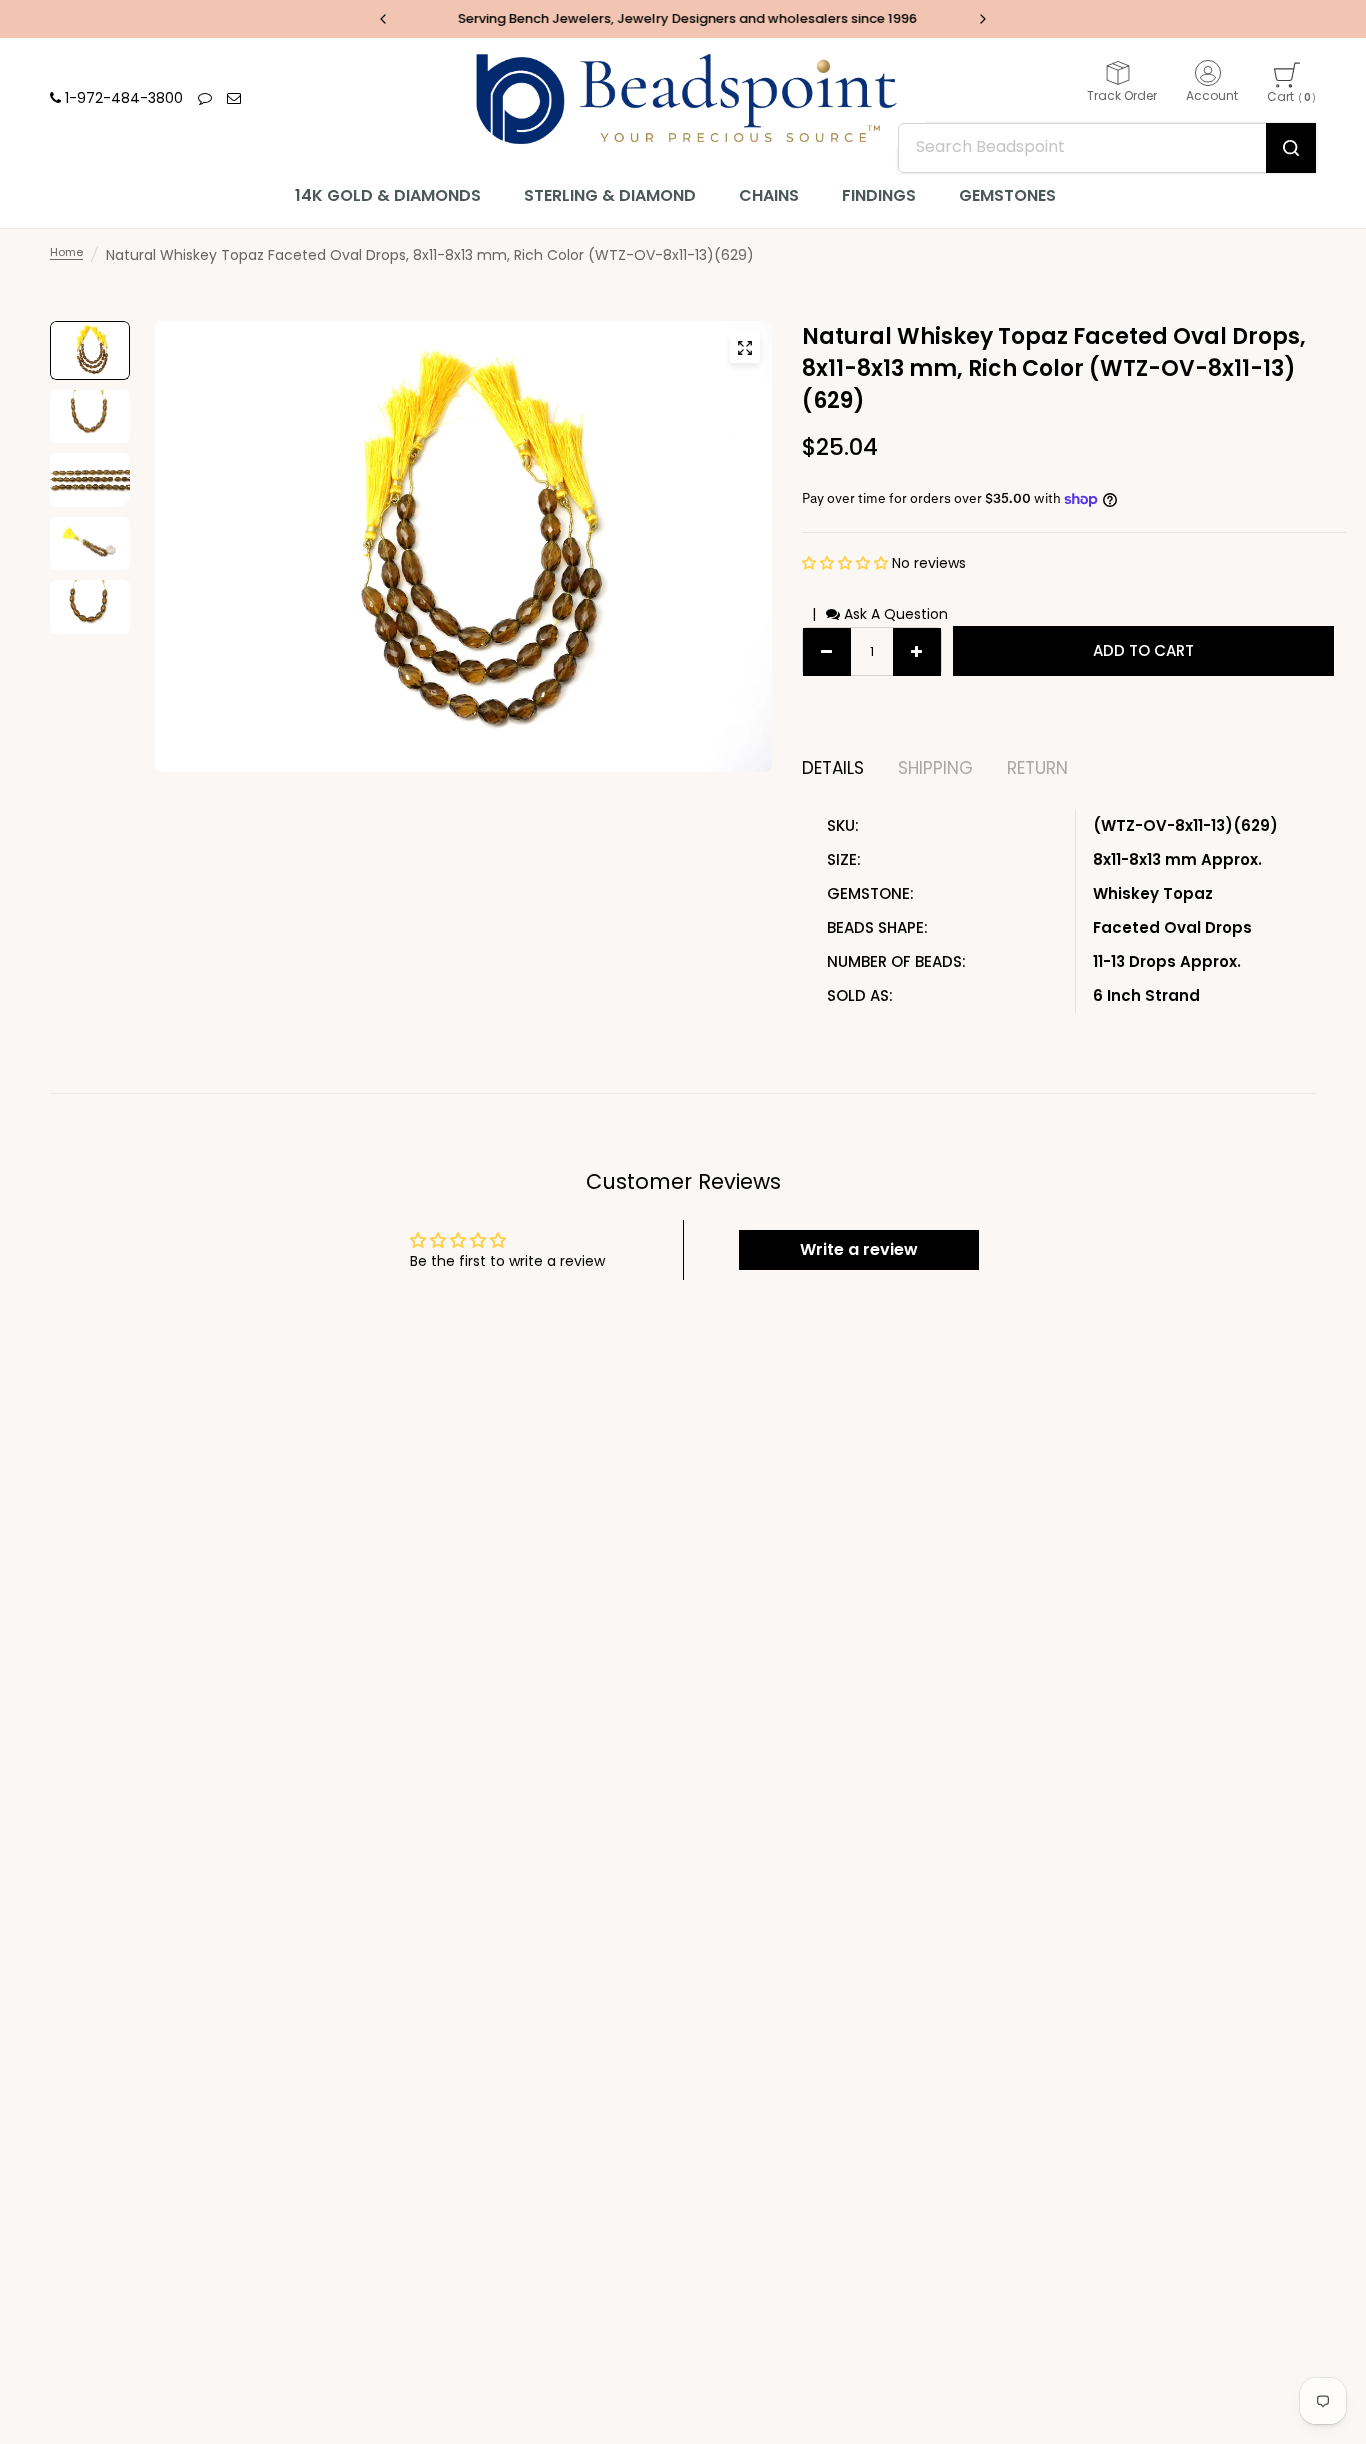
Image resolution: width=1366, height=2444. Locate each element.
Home (66, 252)
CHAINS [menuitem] (769, 195)
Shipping (935, 768)
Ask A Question (894, 614)
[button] (847, 563)
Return (1037, 768)
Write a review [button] (859, 1249)
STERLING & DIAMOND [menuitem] (610, 195)
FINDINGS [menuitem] (879, 195)
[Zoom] (745, 348)
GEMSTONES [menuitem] (1007, 195)
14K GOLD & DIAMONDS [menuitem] (388, 195)
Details (833, 768)
